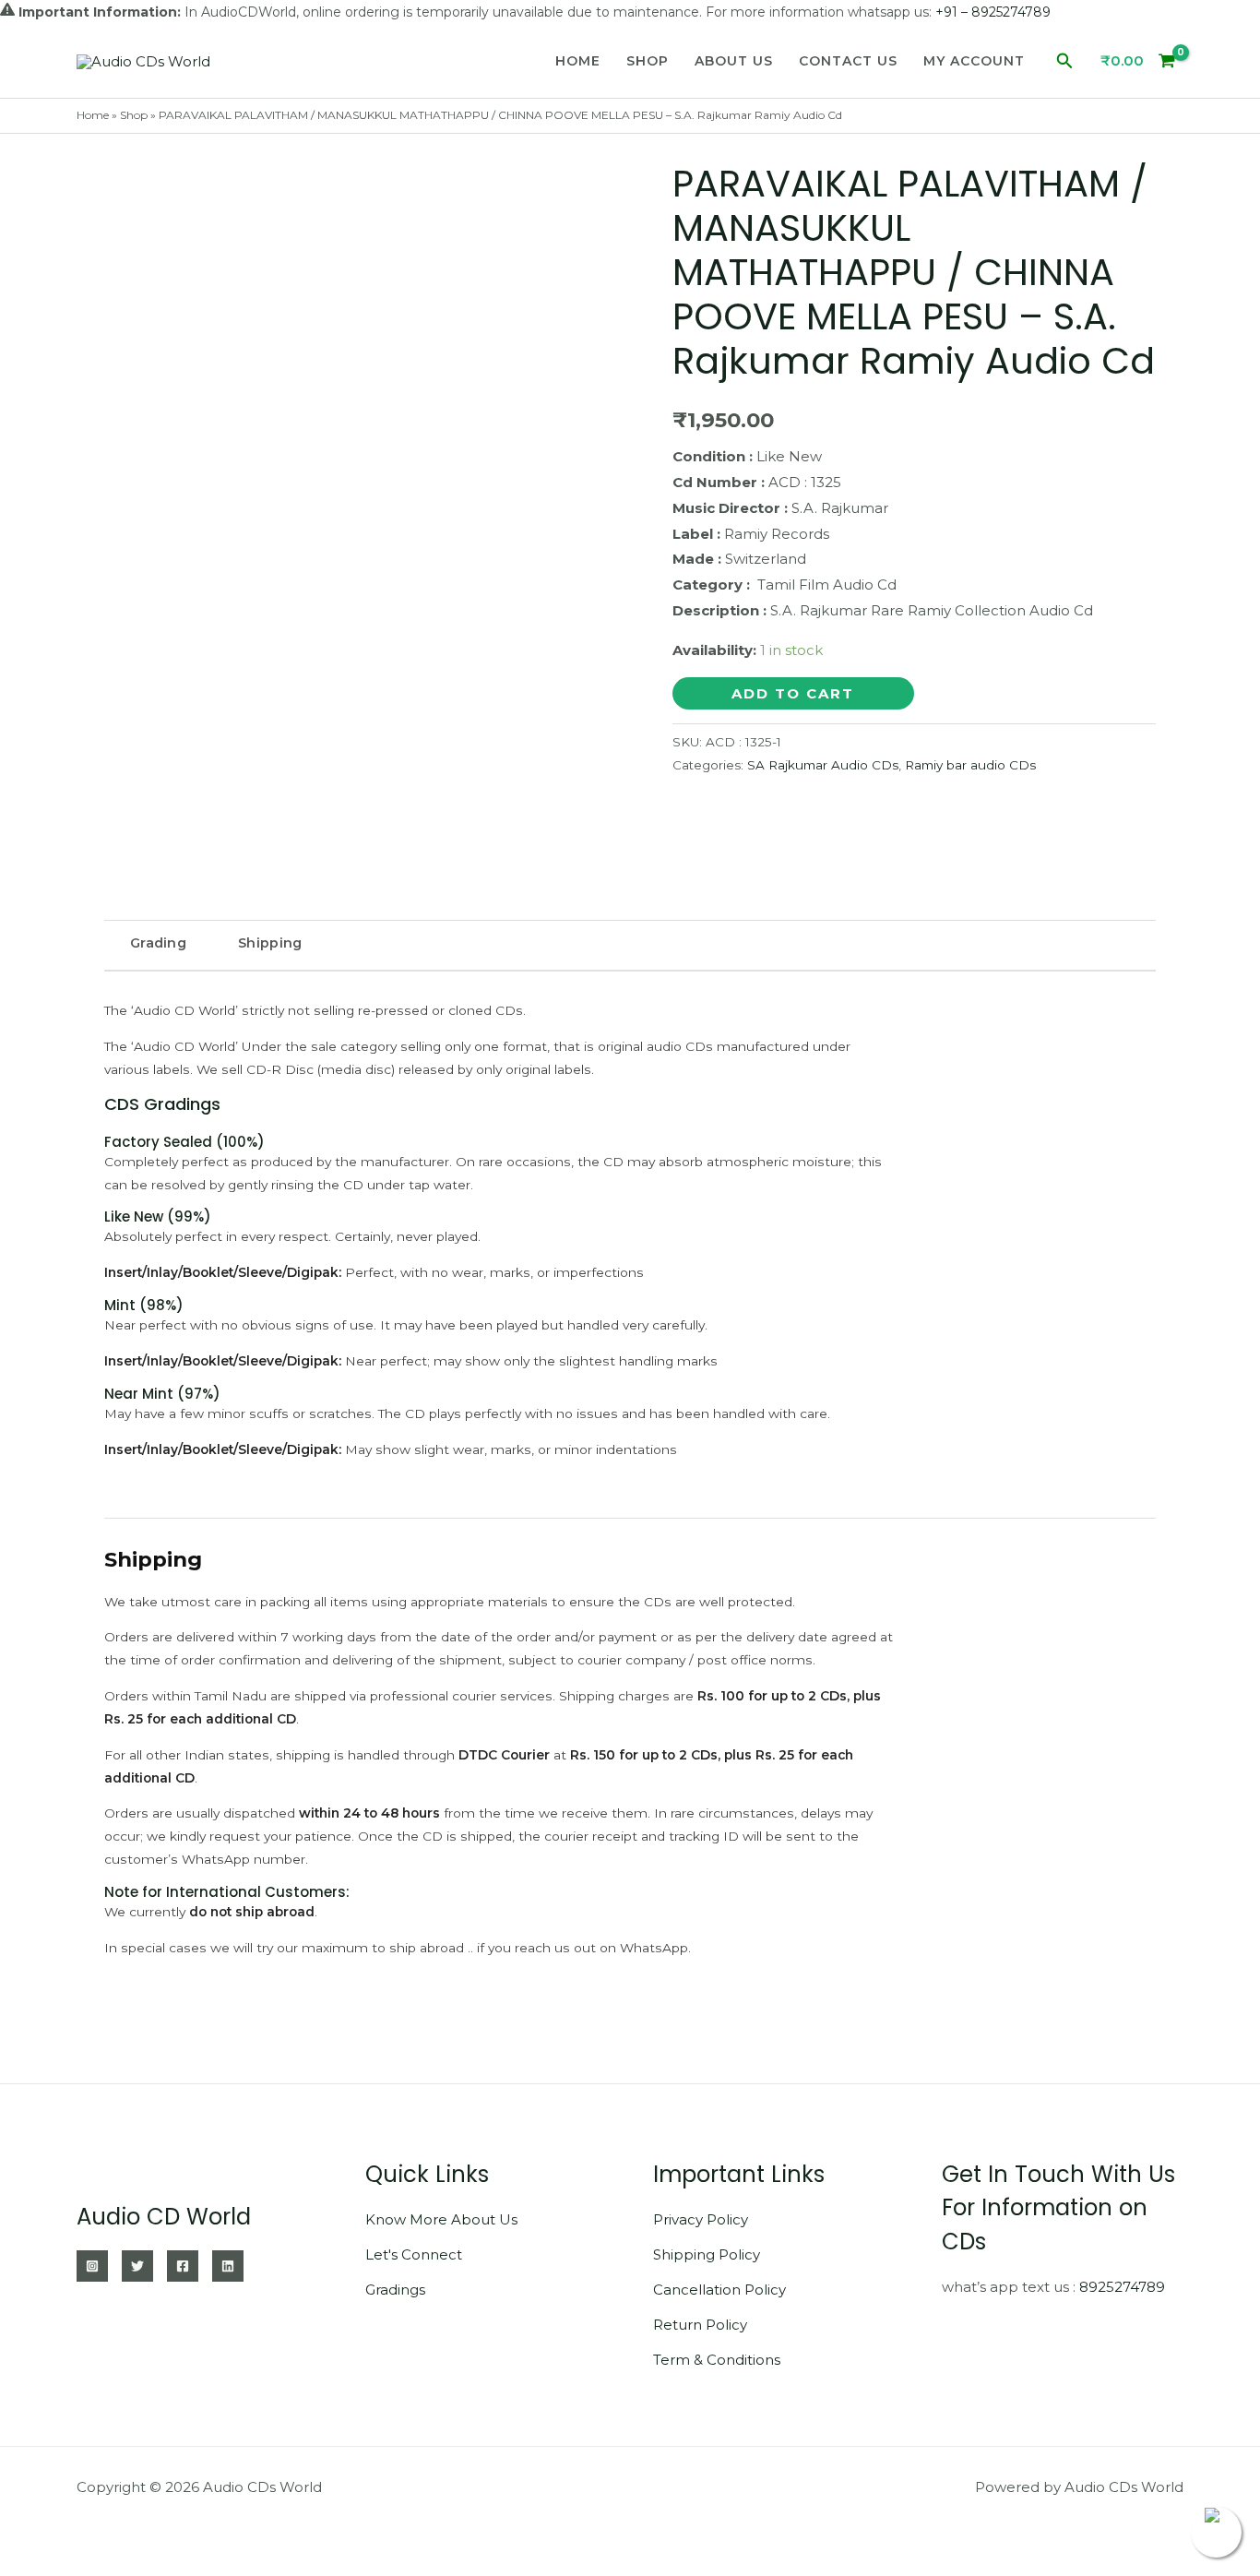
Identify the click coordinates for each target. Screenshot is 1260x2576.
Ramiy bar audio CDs (970, 765)
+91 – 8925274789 (993, 12)
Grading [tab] (158, 943)
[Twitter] (137, 2266)
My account (974, 61)
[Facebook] (183, 2266)
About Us (734, 61)
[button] (1065, 61)
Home (578, 61)
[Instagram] (92, 2266)
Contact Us (848, 61)
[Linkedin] (228, 2266)
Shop (648, 61)
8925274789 (1122, 2287)
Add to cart (793, 693)
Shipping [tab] (270, 943)
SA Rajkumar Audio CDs (823, 765)
